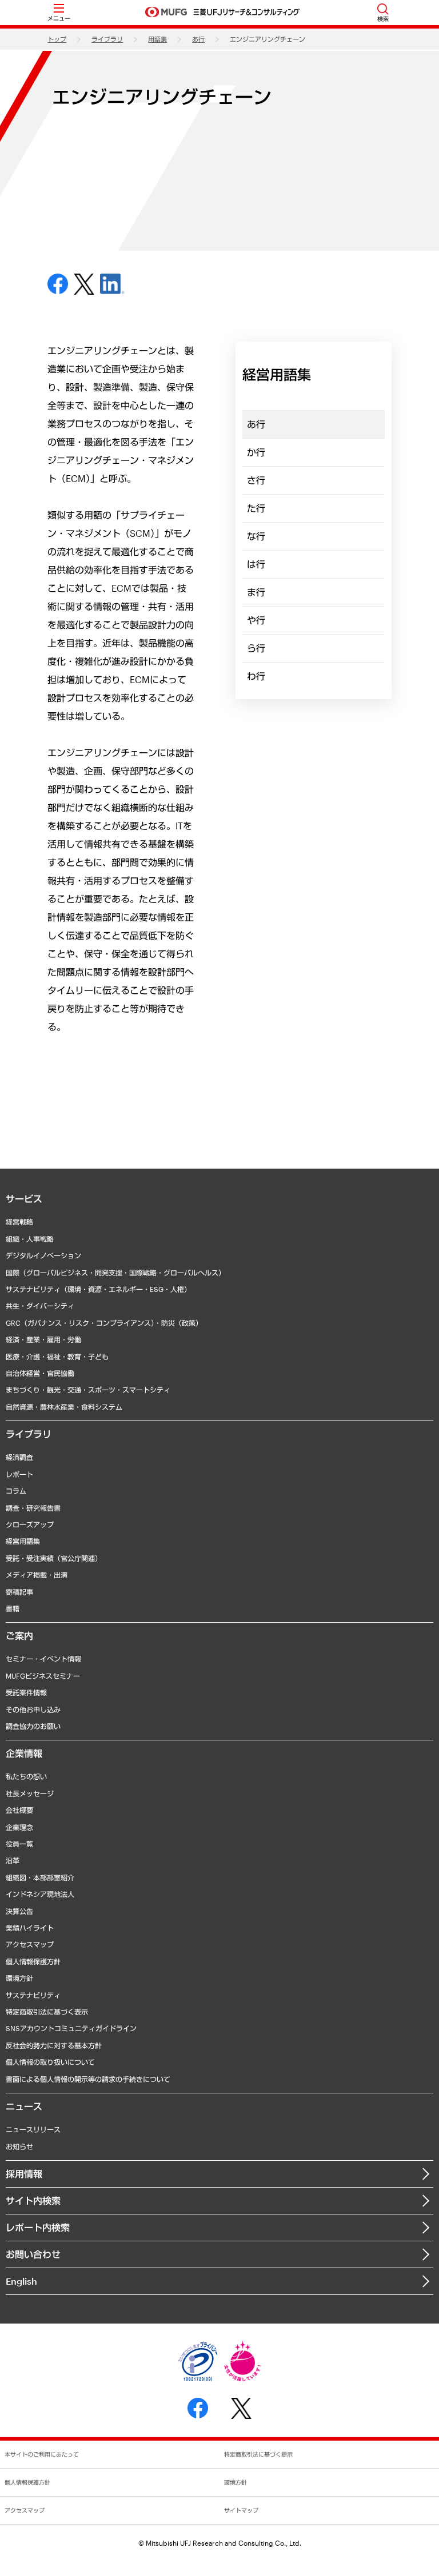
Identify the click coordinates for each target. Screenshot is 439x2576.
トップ (57, 39)
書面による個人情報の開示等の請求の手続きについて (88, 2079)
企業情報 (24, 1753)
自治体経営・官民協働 (40, 1373)
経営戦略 (19, 1222)
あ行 (198, 39)
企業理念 (19, 1827)
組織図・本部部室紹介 (40, 1877)
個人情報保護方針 (33, 1961)
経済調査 (19, 1457)
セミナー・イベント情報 (43, 1659)
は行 (256, 564)
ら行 (256, 648)
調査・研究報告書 (33, 1508)
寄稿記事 (19, 1592)
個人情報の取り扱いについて (50, 2062)
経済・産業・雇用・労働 (43, 1339)
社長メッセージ (30, 1793)
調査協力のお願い (33, 1726)
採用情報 (24, 2174)
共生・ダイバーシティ (40, 1306)
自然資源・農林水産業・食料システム (64, 1407)
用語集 (157, 39)
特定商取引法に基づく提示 (258, 2454)
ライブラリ (107, 39)
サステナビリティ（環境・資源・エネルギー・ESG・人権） (98, 1289)
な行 (256, 536)
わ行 (256, 676)
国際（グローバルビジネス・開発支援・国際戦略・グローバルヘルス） (115, 1273)
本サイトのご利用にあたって (42, 2454)
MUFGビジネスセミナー (43, 1676)
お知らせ (19, 2146)
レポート (19, 1474)
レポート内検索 (38, 2227)
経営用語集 (23, 1541)
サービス (24, 1199)
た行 (256, 508)
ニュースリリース (33, 2129)
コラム (16, 1491)
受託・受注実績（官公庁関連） (54, 1558)
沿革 (13, 1860)
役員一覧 (19, 1844)
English (21, 2281)
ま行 (256, 592)
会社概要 (19, 1810)
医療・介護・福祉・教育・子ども (57, 1357)
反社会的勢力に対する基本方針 (54, 2045)
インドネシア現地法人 (40, 1894)
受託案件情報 (26, 1692)
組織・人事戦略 (30, 1239)
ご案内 (19, 1636)
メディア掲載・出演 (37, 1575)
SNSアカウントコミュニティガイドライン (71, 2028)
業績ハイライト (30, 1928)
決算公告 (19, 1911)
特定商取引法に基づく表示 (47, 2012)
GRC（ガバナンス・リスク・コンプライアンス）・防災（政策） (104, 1323)
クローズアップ (30, 1524)
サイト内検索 (33, 2200)
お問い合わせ (33, 2254)
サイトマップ (241, 2510)
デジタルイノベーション (43, 1255)
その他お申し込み (33, 1710)
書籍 (13, 1608)
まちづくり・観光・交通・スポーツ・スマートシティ (88, 1390)
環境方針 (19, 1978)
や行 (256, 620)
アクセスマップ (30, 1944)
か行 (256, 452)
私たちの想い (26, 1776)
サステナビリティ (33, 1995)
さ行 (256, 480)
